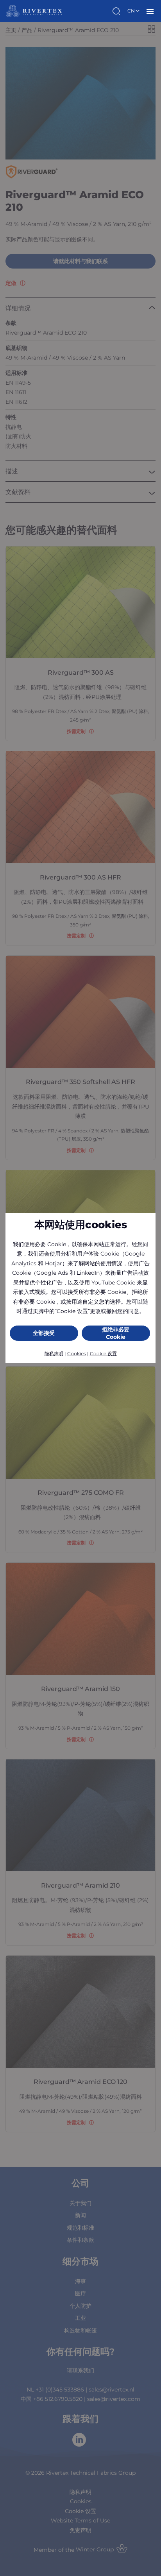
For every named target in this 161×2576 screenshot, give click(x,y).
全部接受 (44, 1333)
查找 (117, 11)
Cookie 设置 (103, 1353)
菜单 (150, 11)
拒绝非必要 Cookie (116, 1333)
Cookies (77, 1353)
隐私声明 (54, 1353)
